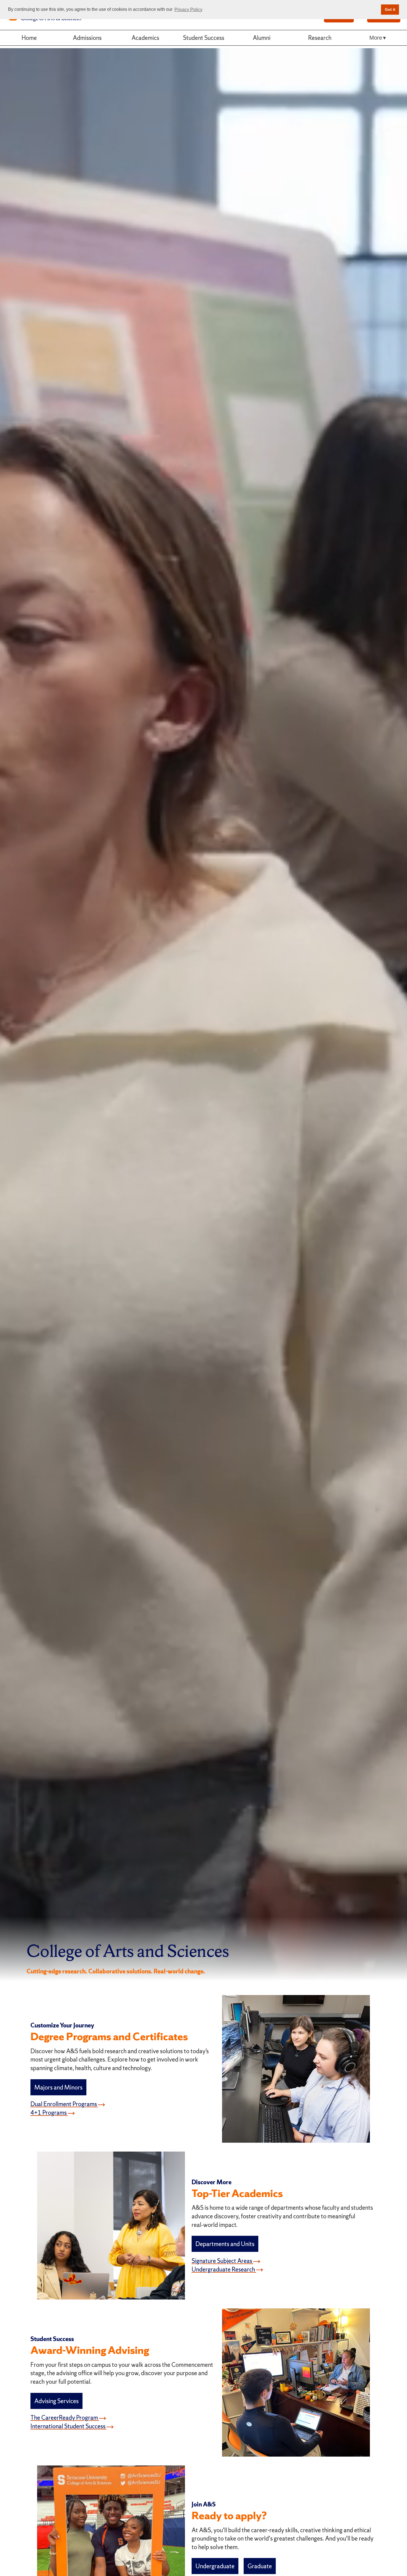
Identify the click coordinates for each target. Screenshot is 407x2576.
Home (29, 38)
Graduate (260, 2566)
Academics (145, 38)
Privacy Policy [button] (188, 10)
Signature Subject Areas (222, 2261)
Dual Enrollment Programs (64, 2104)
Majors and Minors (58, 2087)
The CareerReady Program (65, 2418)
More (376, 38)
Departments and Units (225, 2244)
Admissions (87, 38)
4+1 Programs (49, 2112)
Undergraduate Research (224, 2269)
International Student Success (69, 2426)
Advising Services (56, 2401)
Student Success (204, 38)
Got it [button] (390, 9)
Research (320, 38)
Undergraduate (215, 2566)
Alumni (262, 38)
